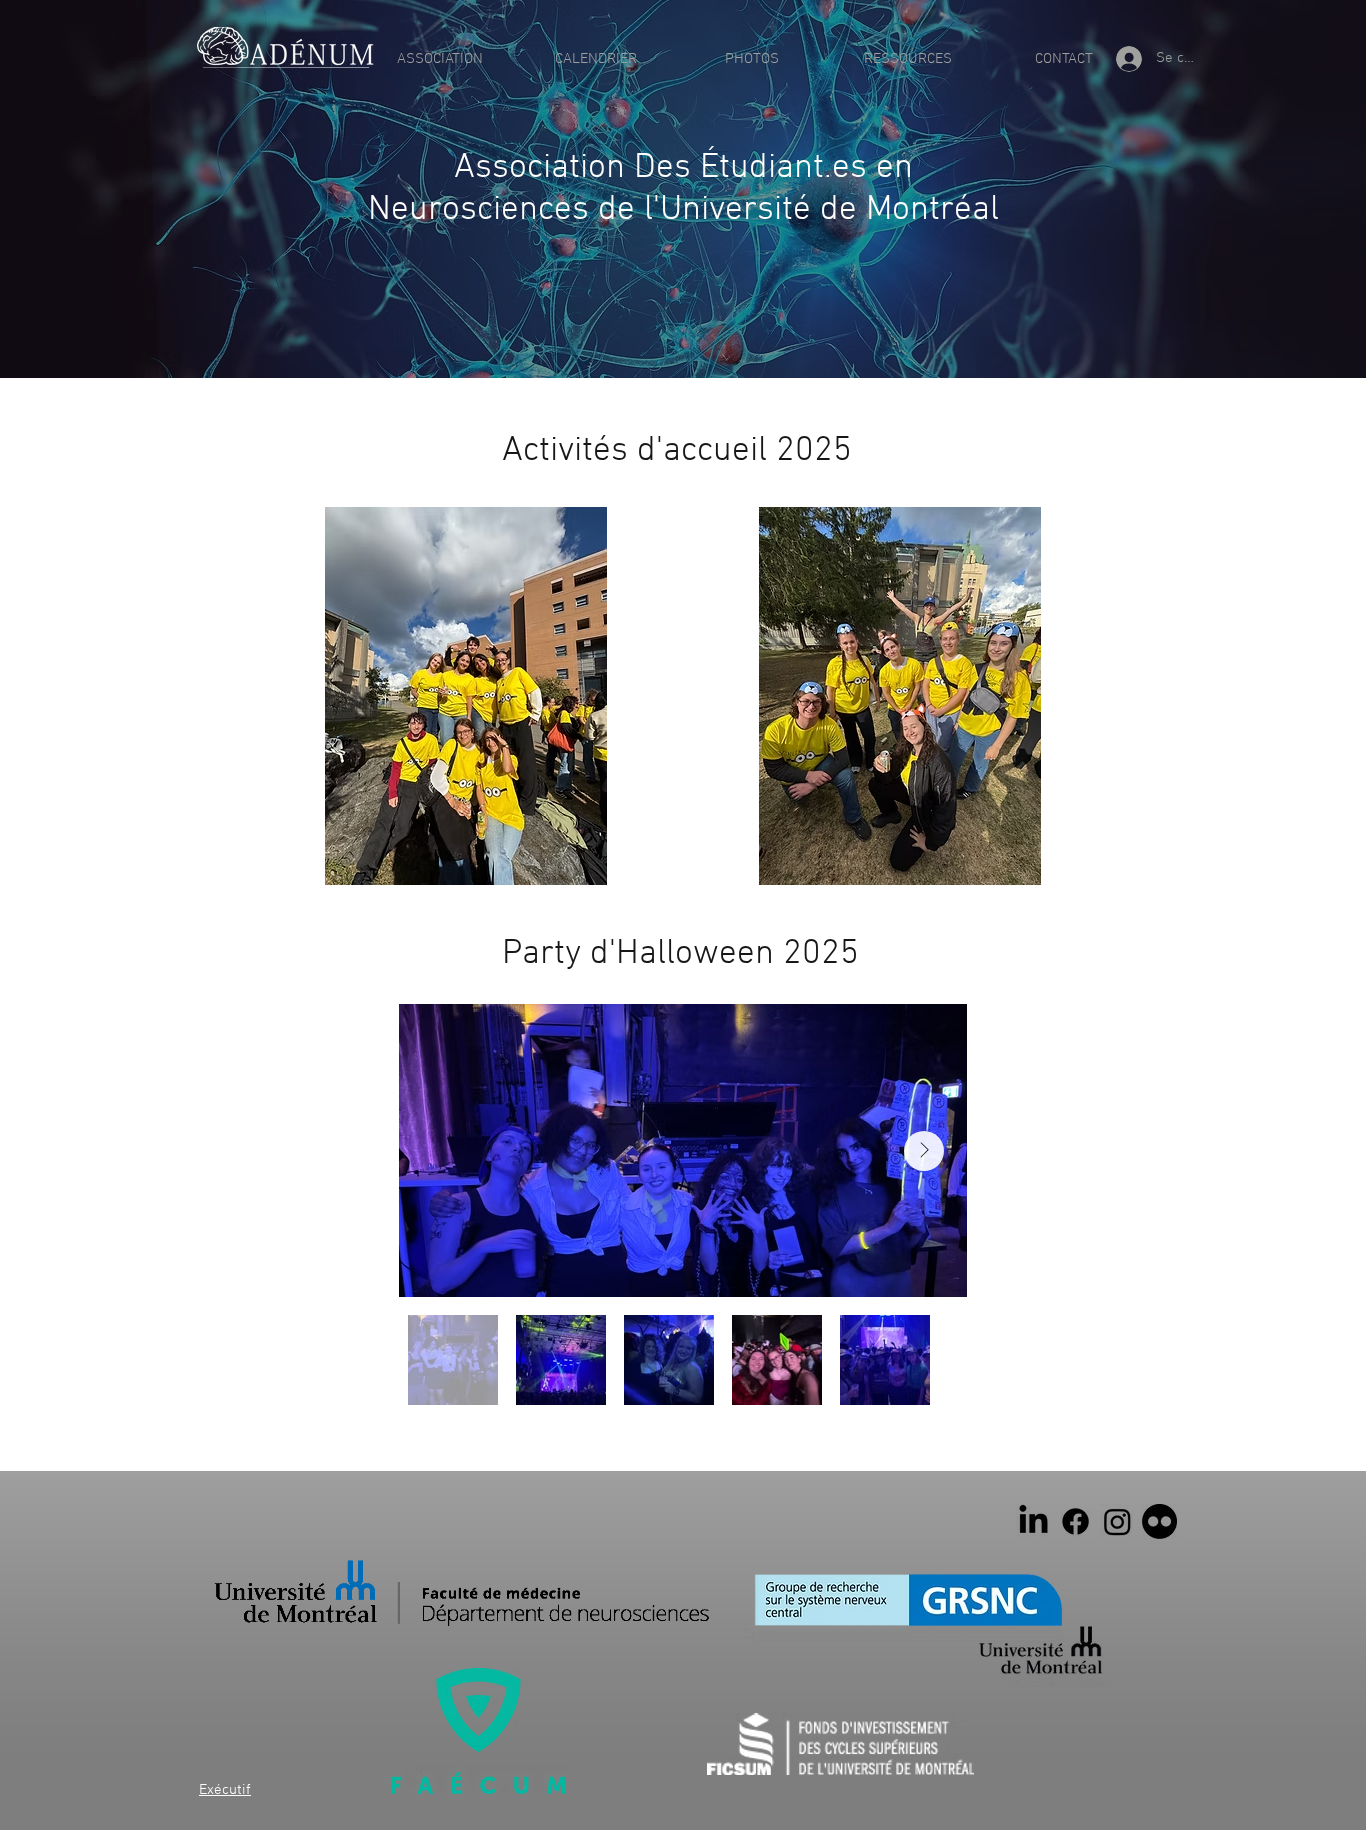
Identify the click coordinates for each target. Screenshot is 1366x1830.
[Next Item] (924, 1151)
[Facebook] (1075, 1521)
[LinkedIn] (1033, 1521)
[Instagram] (1117, 1521)
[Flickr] (1159, 1521)
